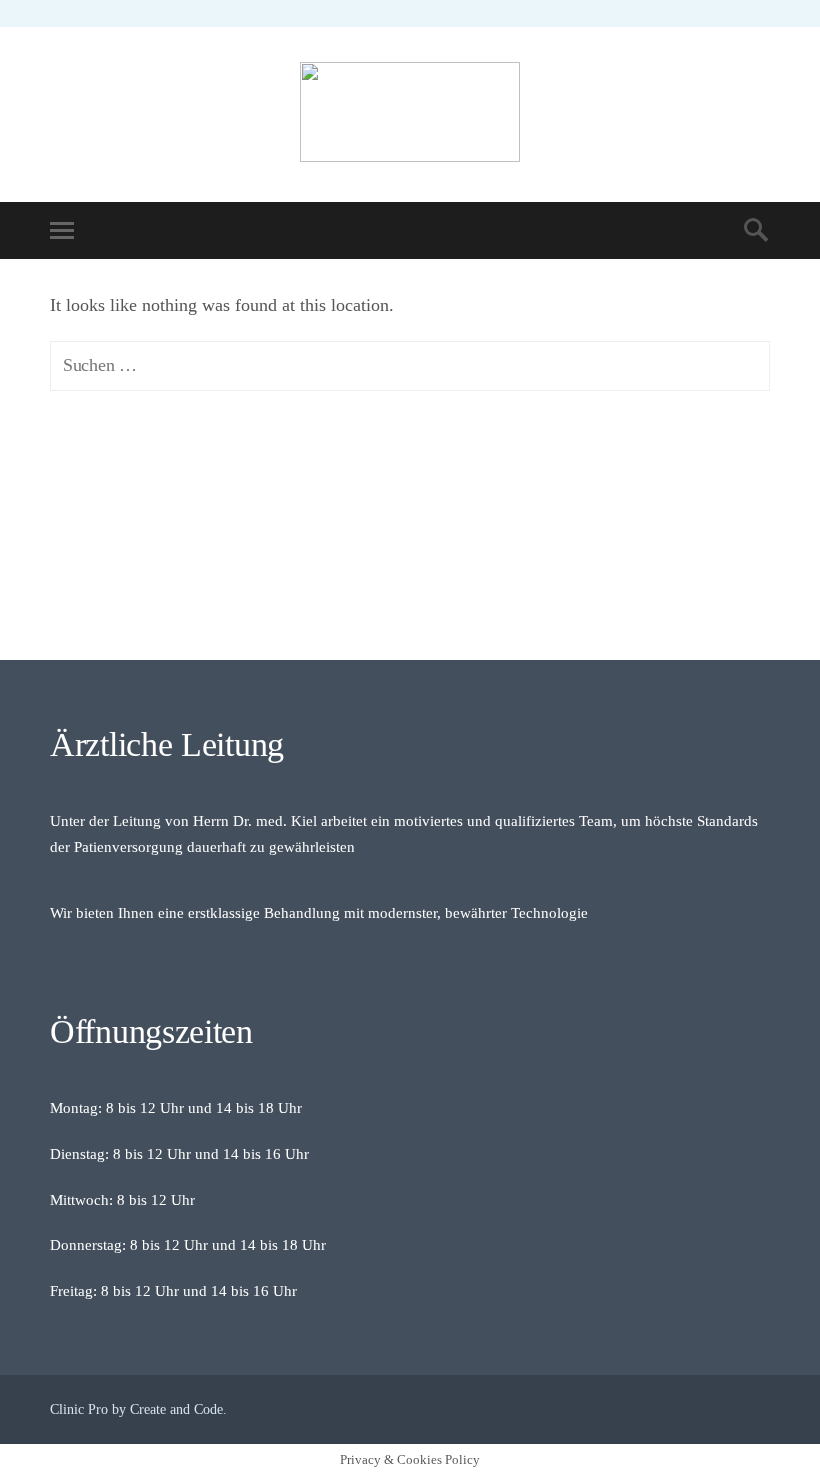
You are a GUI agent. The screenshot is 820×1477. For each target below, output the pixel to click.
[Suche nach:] (410, 365)
